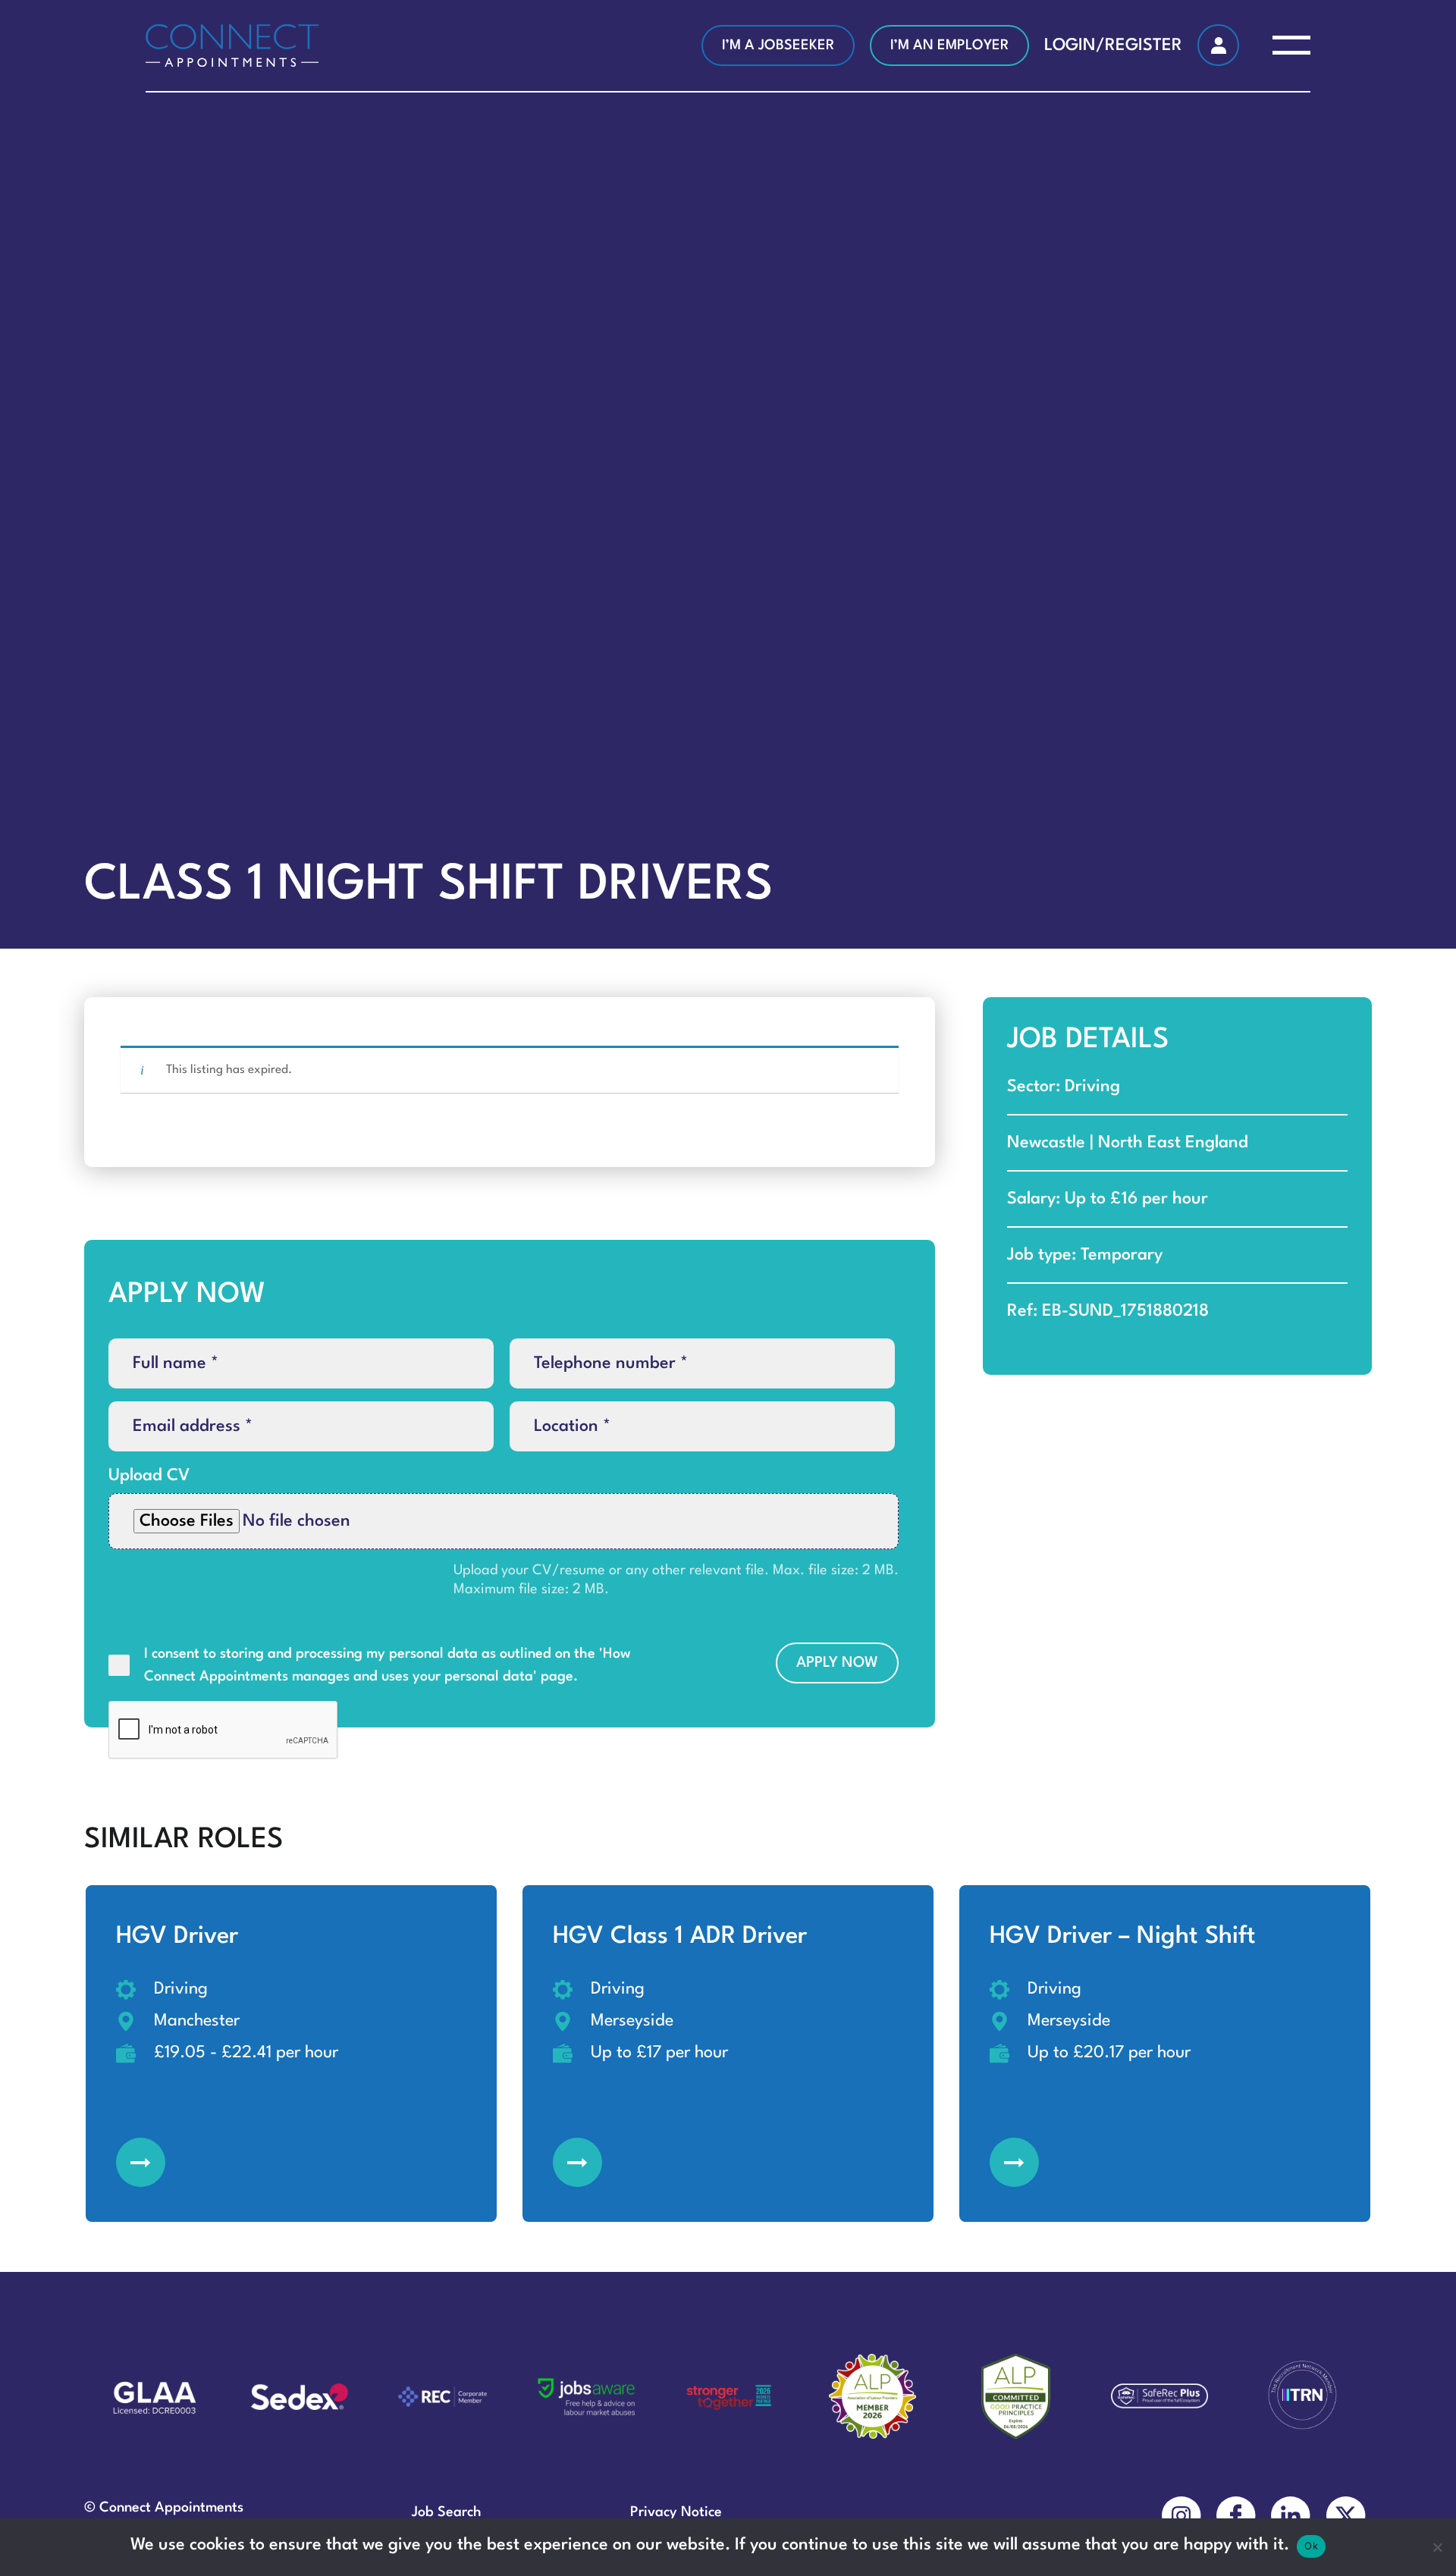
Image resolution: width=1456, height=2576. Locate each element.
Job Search (447, 2512)
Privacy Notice (676, 2512)
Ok (1311, 2546)
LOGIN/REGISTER (1113, 45)
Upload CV (149, 1476)
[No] (1437, 2547)
